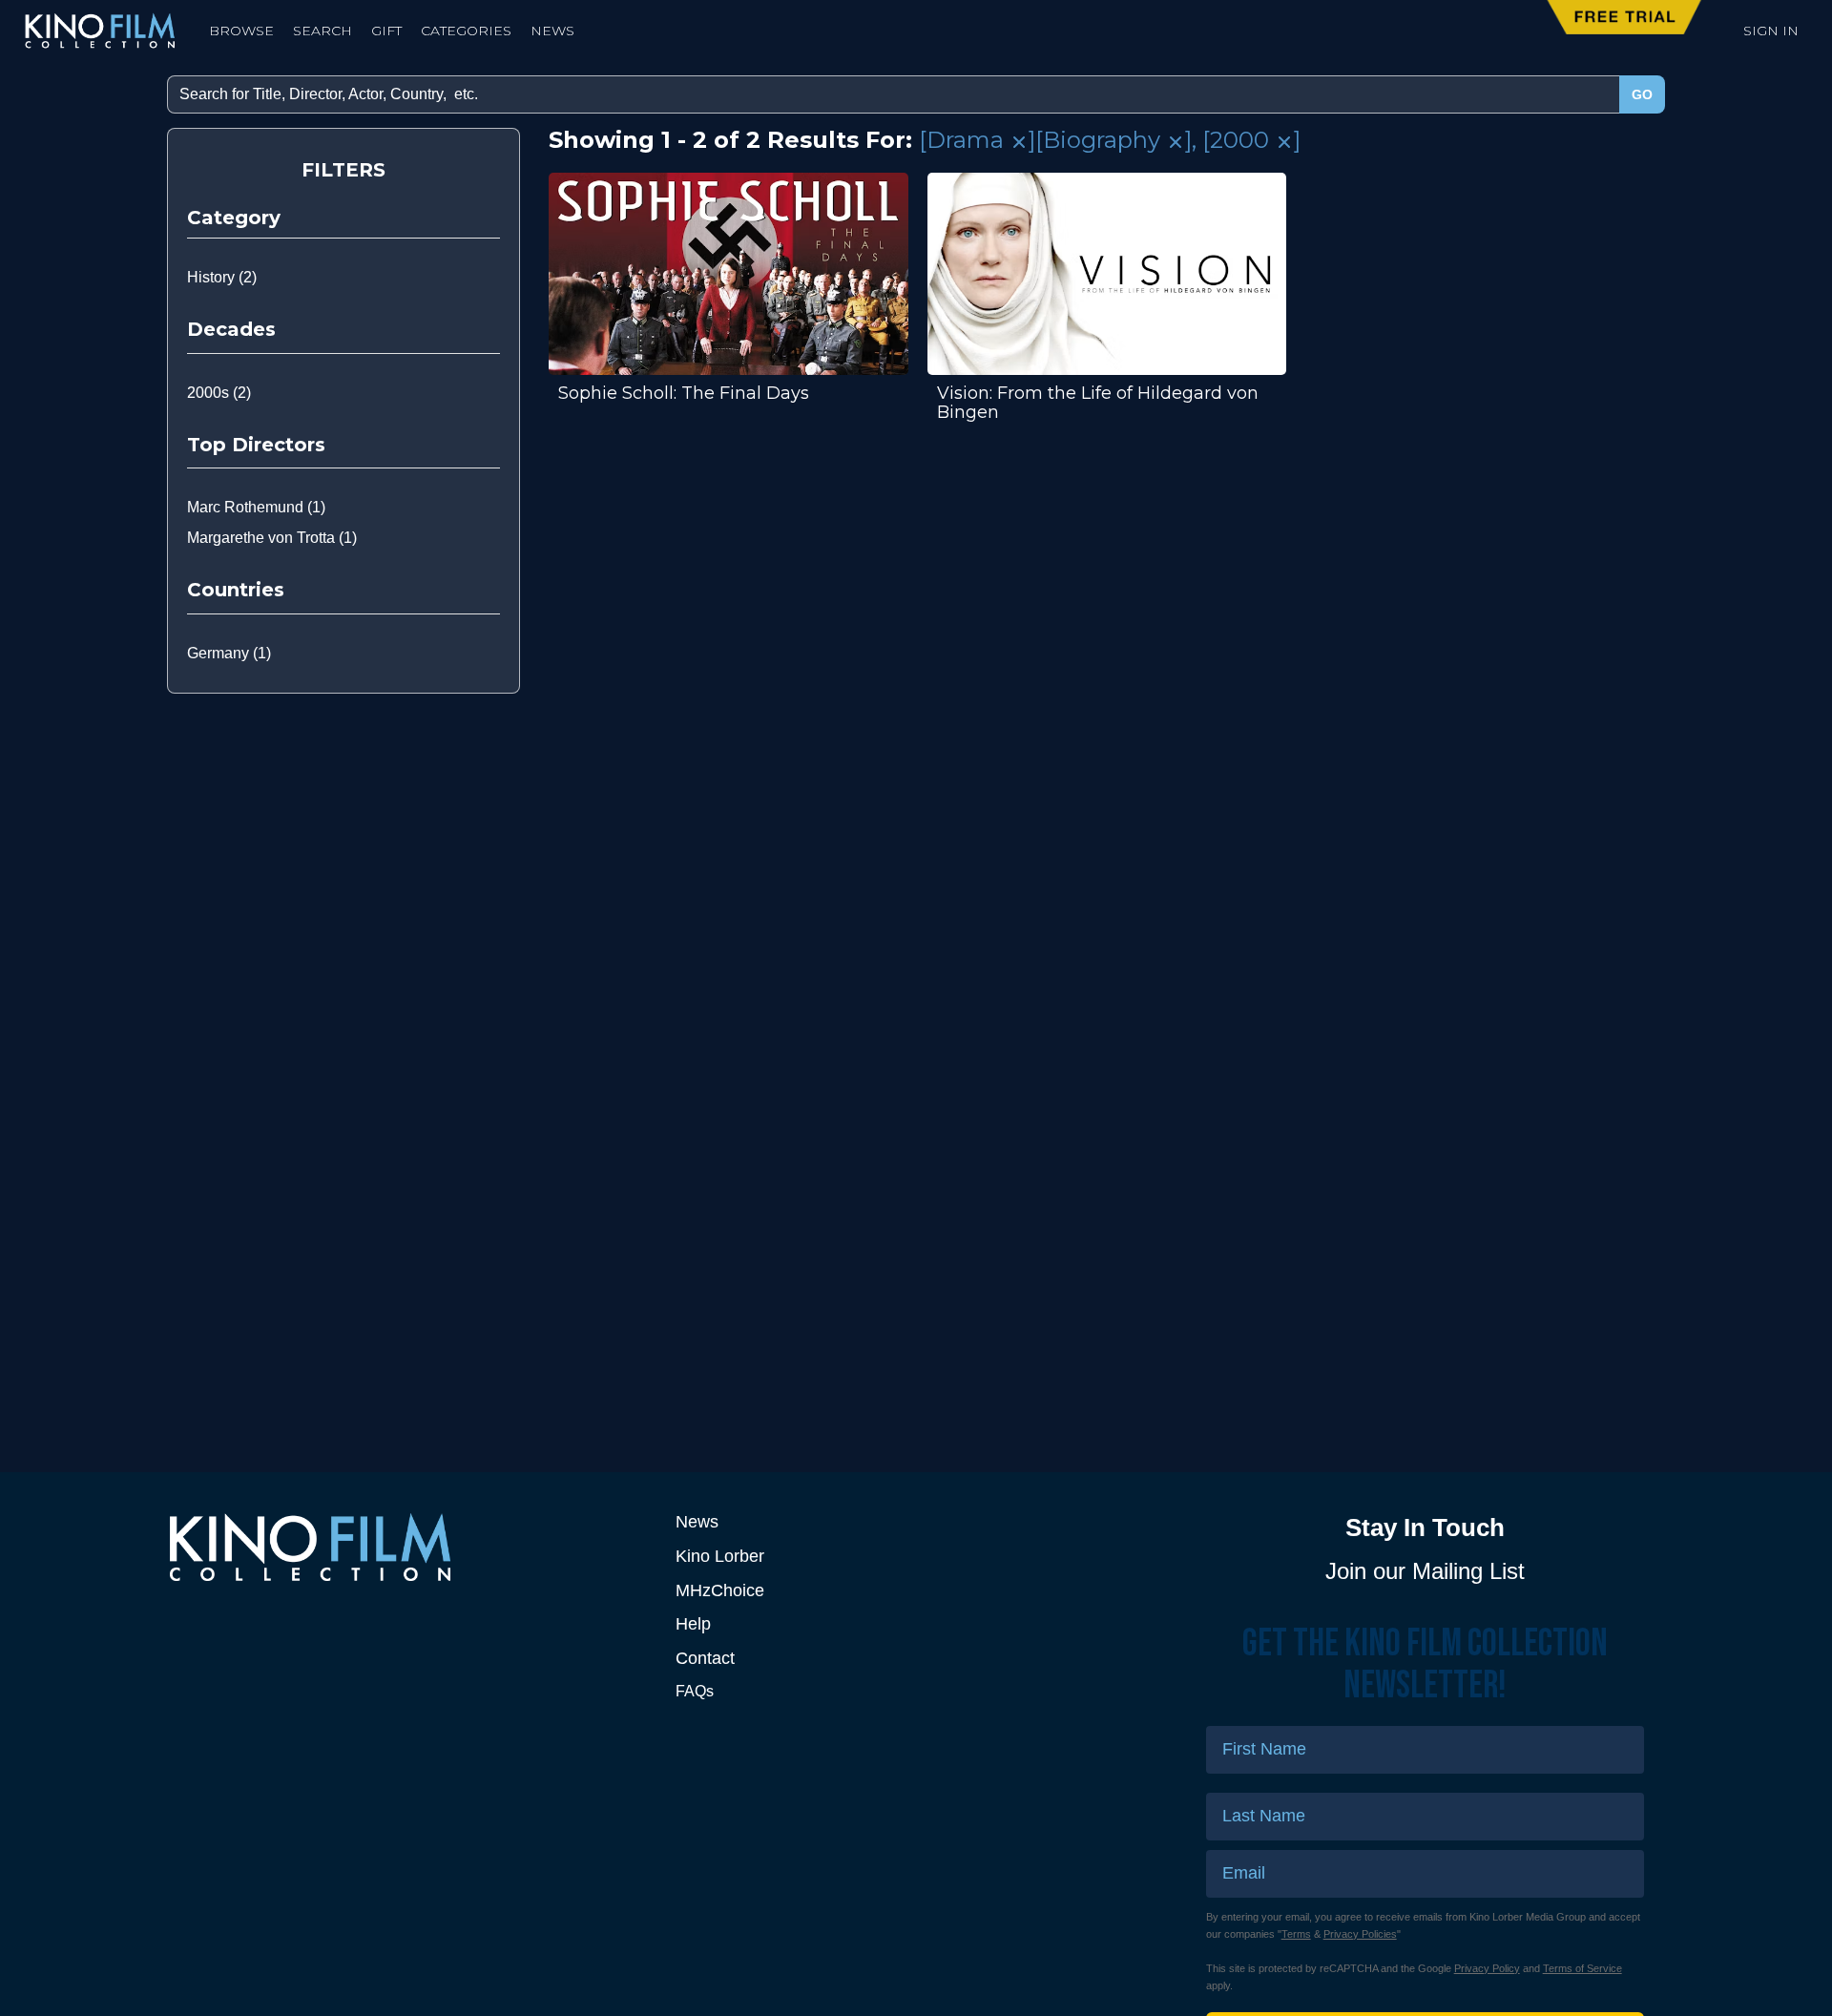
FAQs (695, 1691)
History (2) (222, 277)
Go (1642, 94)
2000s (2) (219, 393)
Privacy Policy (1487, 1968)
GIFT (386, 31)
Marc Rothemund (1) (256, 507)
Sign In (1771, 31)
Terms (1296, 1934)
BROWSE (241, 31)
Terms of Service (1582, 1968)
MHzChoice (720, 1590)
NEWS (552, 31)
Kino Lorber (720, 1556)
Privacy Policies (1360, 1934)
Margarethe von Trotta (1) (272, 538)
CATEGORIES (466, 31)
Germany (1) (229, 653)
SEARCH (323, 31)
